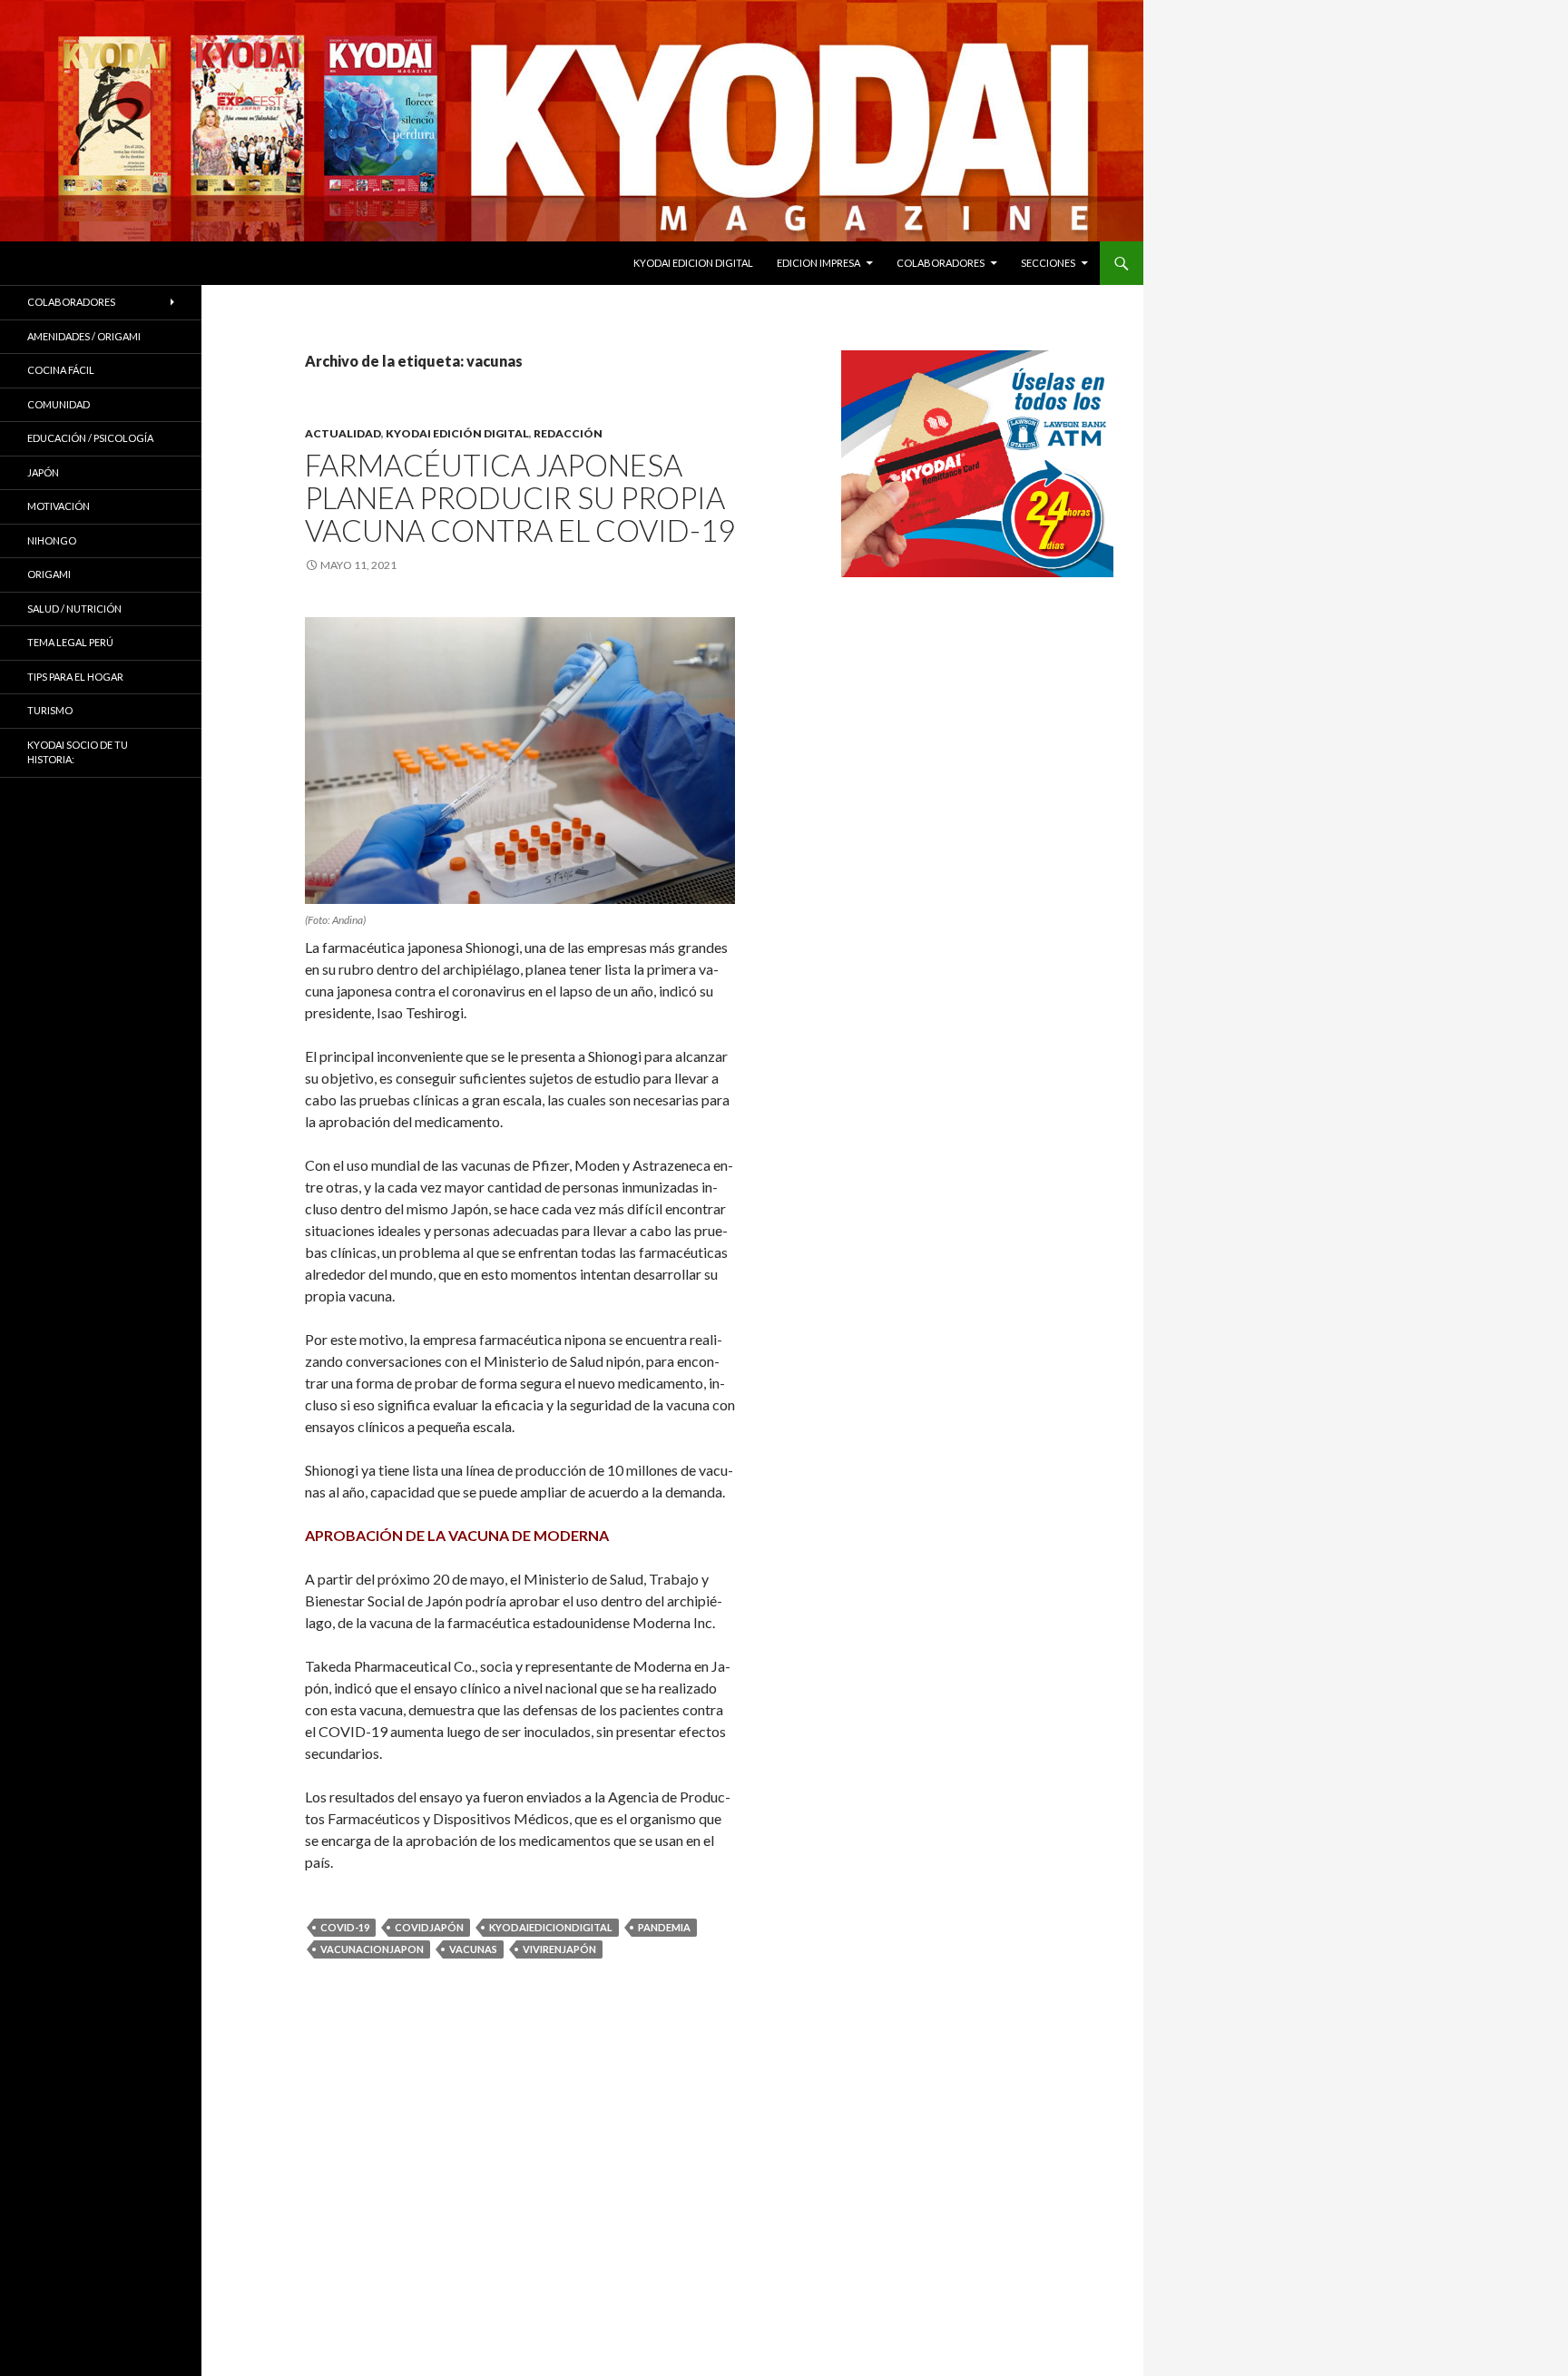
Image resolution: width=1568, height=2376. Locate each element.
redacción (568, 433)
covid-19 (345, 1927)
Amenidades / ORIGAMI (84, 336)
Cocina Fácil (61, 370)
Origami (49, 574)
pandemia (664, 1927)
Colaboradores (941, 263)
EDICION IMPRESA (818, 263)
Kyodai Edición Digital (457, 433)
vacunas (473, 1949)
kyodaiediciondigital (551, 1927)
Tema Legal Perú (70, 642)
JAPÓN (43, 472)
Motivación (59, 506)
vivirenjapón (559, 1949)
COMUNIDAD (59, 404)
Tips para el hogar (75, 677)
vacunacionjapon (372, 1949)
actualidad (343, 433)
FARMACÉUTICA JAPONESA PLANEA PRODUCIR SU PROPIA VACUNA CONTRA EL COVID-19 (520, 497)
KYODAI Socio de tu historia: (78, 752)
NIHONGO (52, 540)
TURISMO (50, 710)
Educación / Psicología (90, 438)
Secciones (1048, 263)
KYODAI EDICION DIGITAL (693, 263)
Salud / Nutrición (74, 609)
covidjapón (429, 1927)
